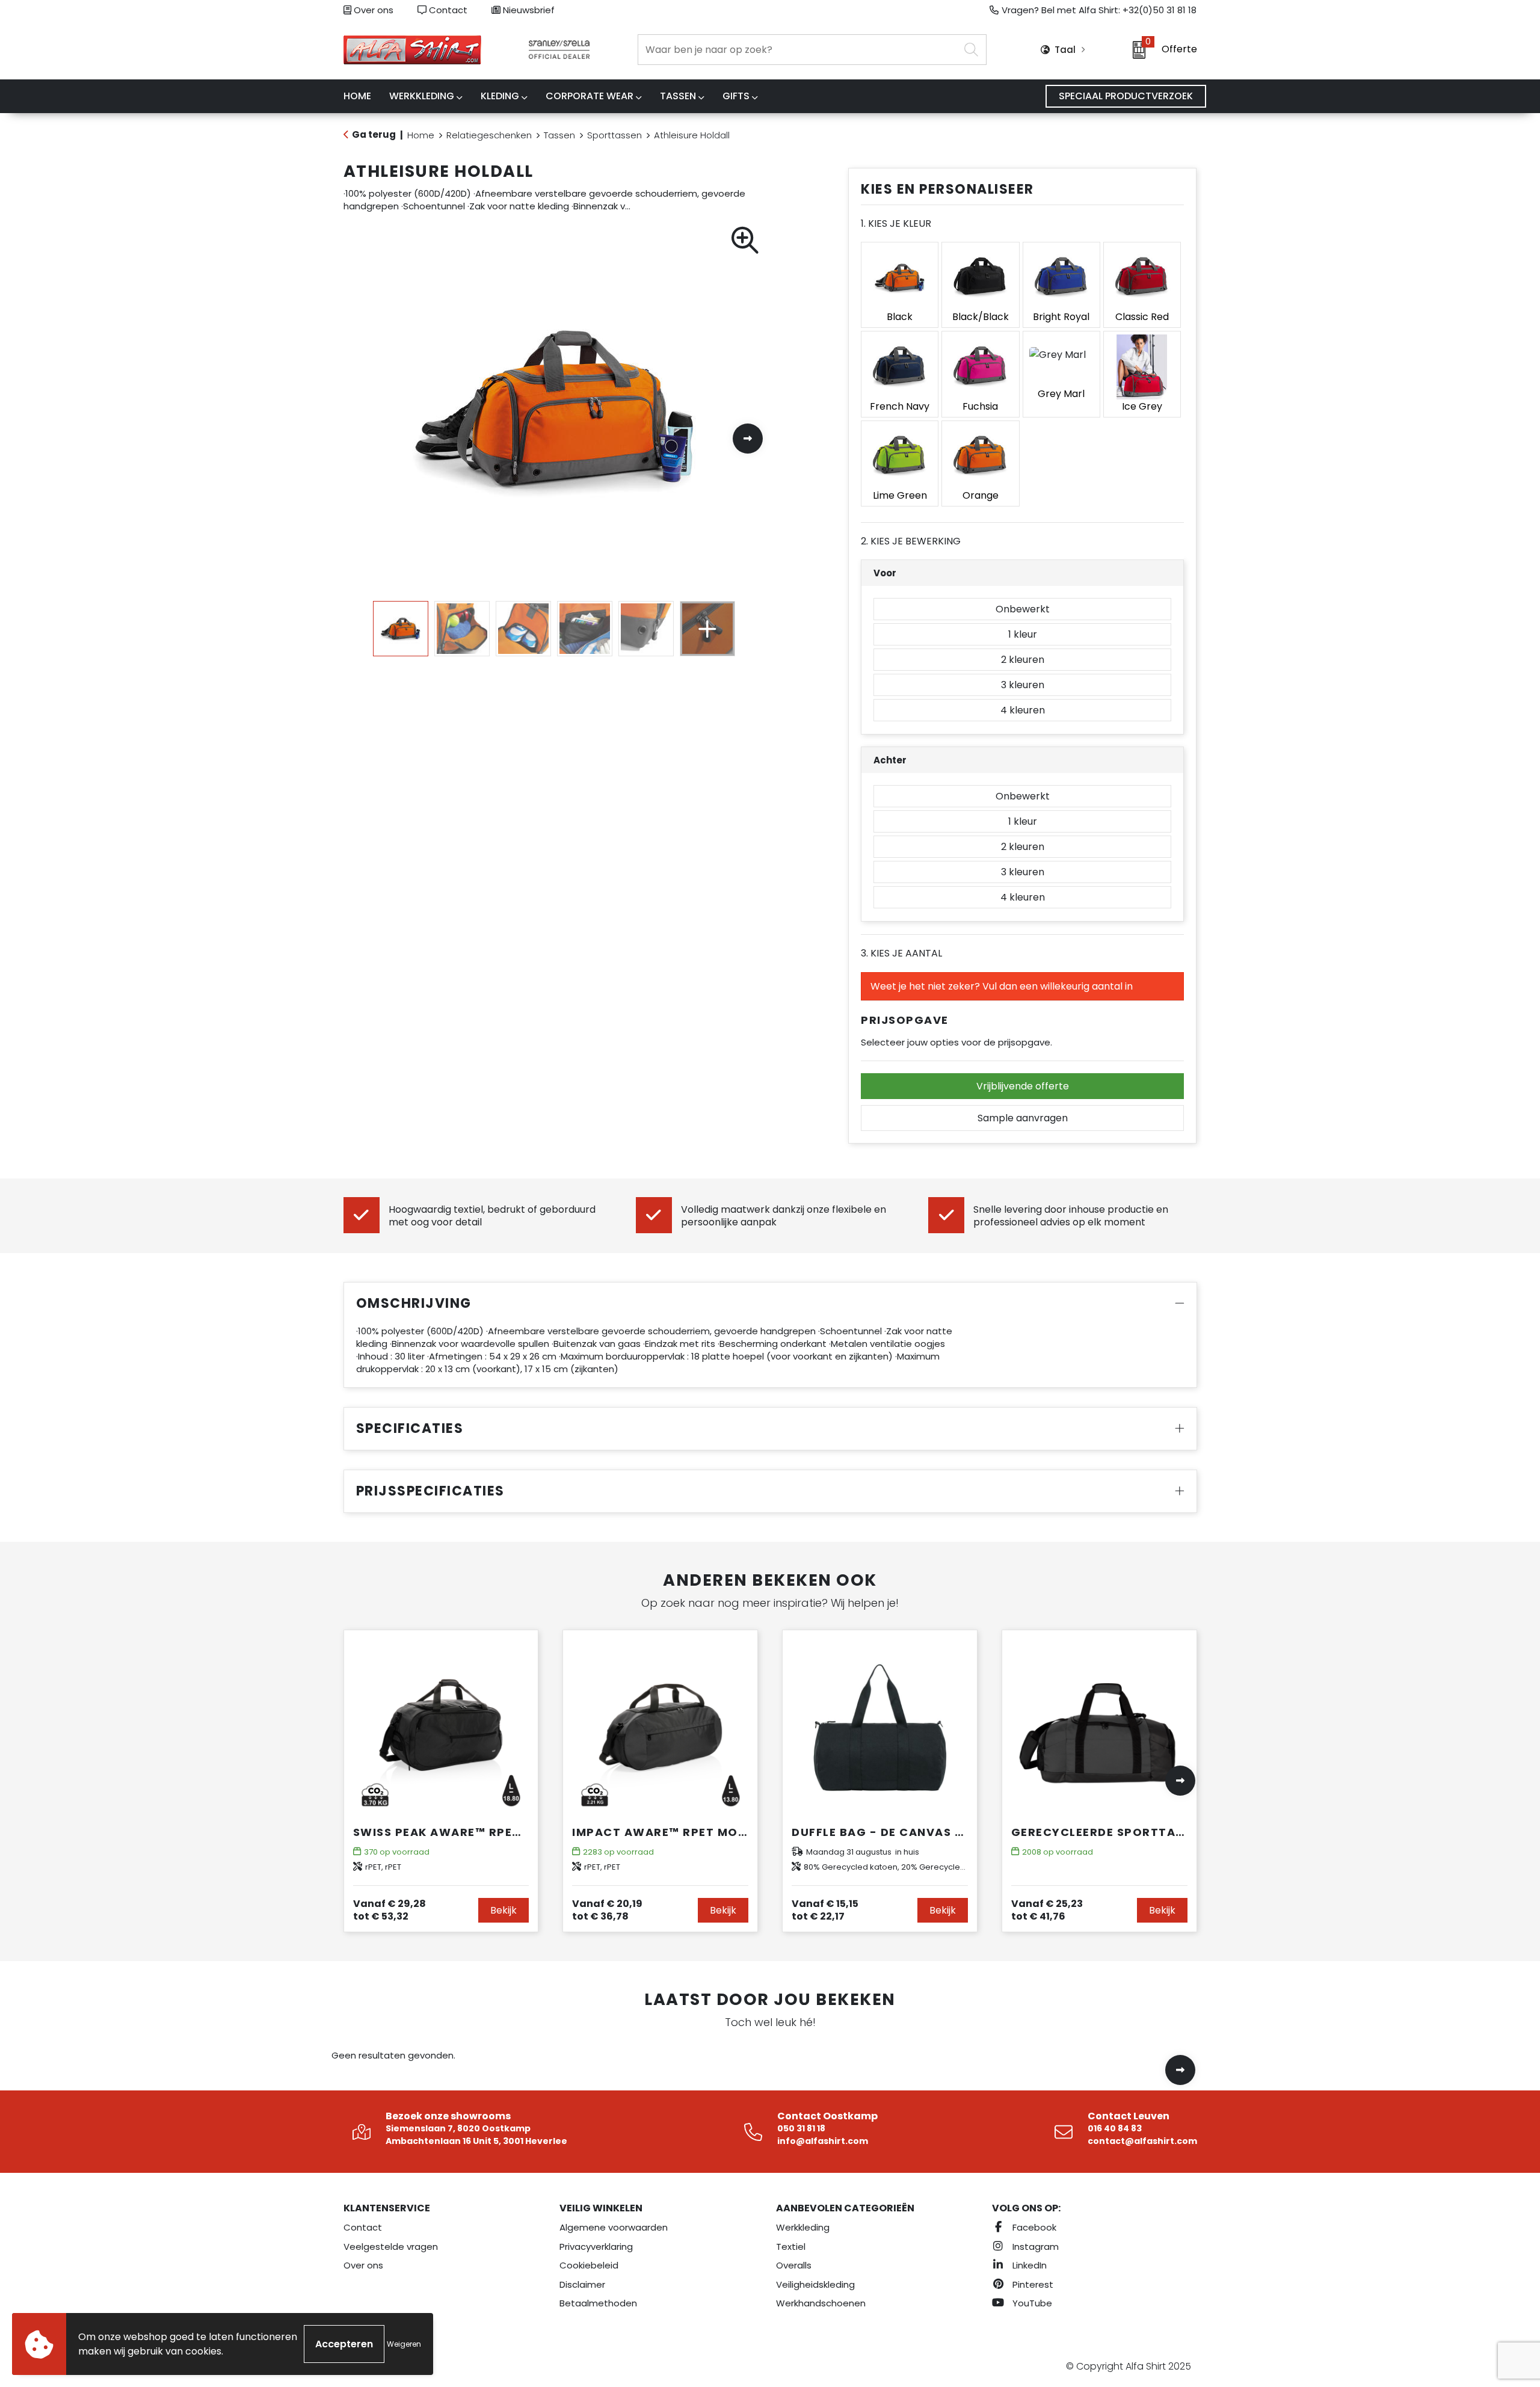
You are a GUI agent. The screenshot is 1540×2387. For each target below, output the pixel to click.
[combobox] (799, 50)
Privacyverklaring (596, 2247)
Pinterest (1032, 2284)
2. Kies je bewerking (911, 541)
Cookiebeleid (589, 2265)
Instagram (1034, 2247)
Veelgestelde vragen (391, 2247)
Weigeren (404, 2344)
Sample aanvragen (1023, 1118)
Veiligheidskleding (815, 2284)
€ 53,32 (390, 1910)
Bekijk (504, 1910)
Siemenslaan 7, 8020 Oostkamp (458, 2128)
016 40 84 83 (1115, 2128)
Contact (447, 10)
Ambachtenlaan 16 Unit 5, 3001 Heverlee (476, 2141)
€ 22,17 (825, 1910)
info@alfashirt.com (823, 2141)
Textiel (791, 2247)
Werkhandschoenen (821, 2303)
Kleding (500, 96)
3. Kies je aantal (901, 953)
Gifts (736, 96)
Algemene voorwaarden (614, 2227)
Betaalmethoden (598, 2303)
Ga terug (374, 134)
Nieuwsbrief (528, 10)
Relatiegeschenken (489, 135)
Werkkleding (422, 96)
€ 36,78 (607, 1910)
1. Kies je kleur (896, 223)
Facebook (1033, 2227)
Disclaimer (582, 2284)
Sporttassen (614, 135)
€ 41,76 (1047, 1910)
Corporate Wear (590, 96)
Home (421, 135)
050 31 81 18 (801, 2128)
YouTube (1031, 2303)
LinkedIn (1028, 2265)
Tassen (678, 96)
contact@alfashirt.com (1142, 2141)
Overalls (794, 2265)
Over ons (372, 10)
